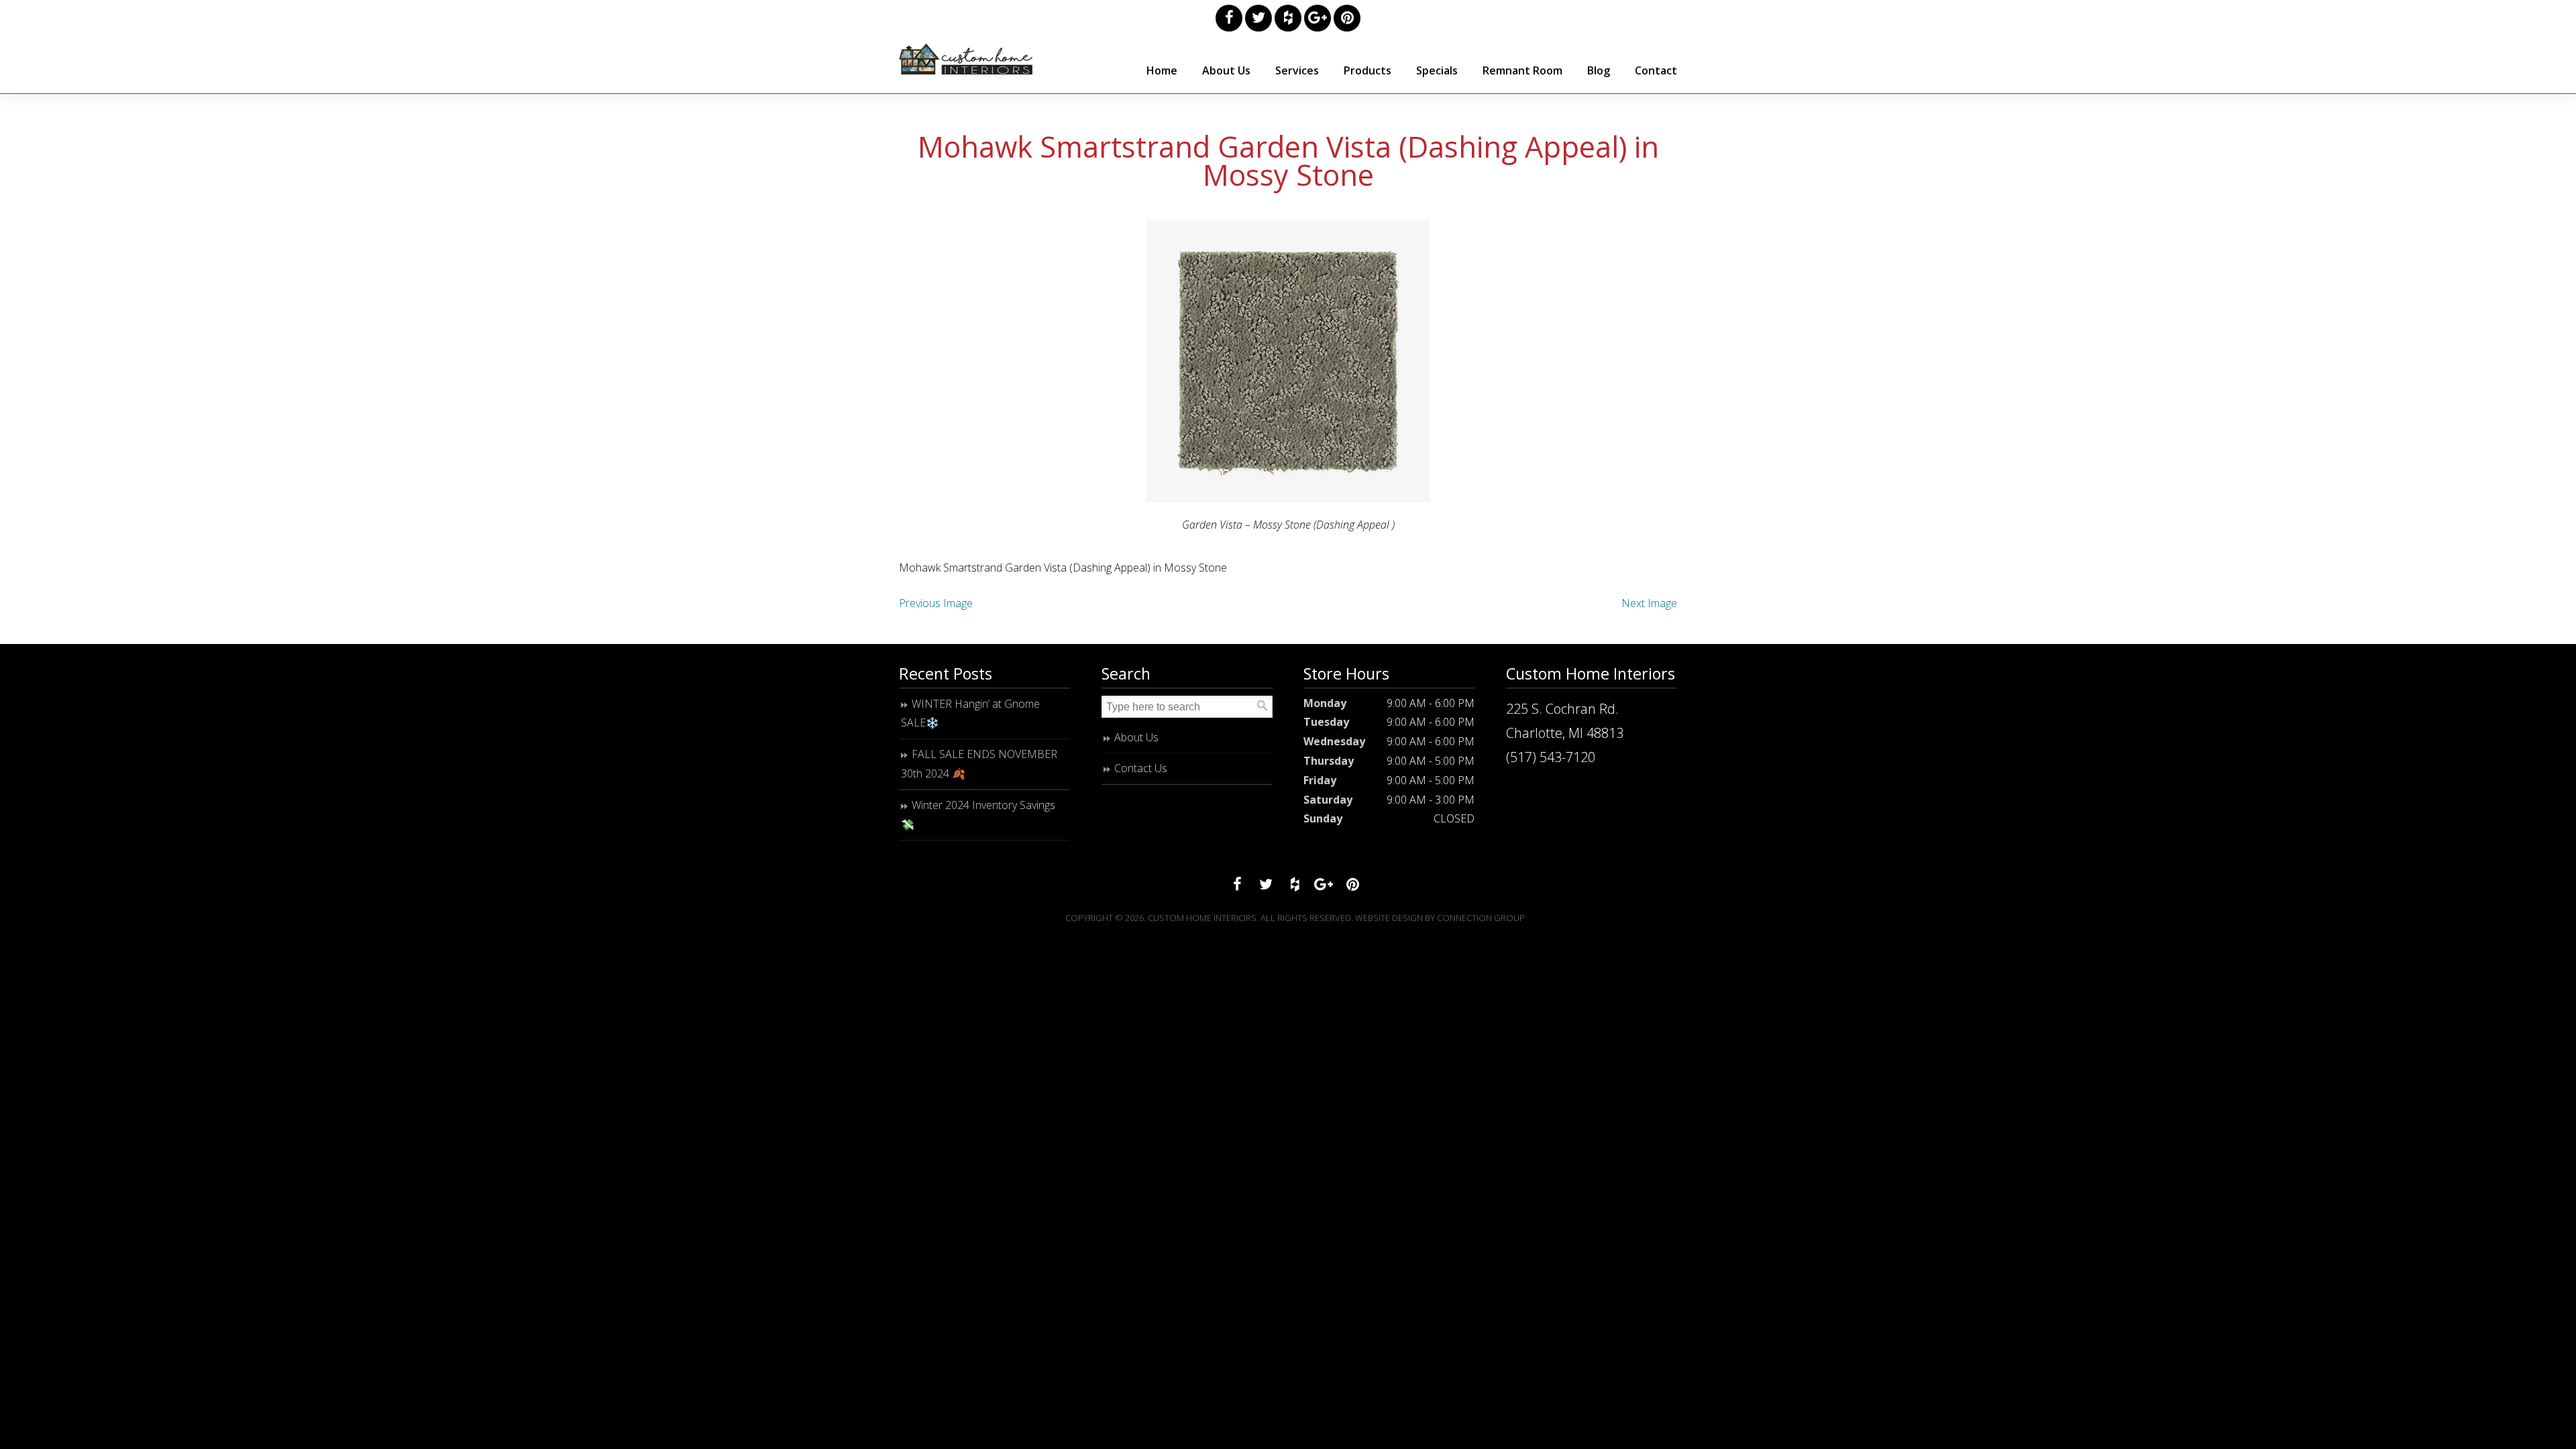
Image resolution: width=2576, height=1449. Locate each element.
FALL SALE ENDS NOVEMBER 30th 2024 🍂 (979, 764)
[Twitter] (1258, 18)
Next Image (1649, 603)
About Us (1136, 737)
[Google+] (1318, 18)
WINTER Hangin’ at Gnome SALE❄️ (970, 713)
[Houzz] (1288, 18)
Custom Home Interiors (966, 59)
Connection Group (1481, 918)
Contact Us (1141, 768)
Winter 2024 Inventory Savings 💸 (978, 815)
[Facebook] (1229, 18)
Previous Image (936, 603)
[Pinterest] (1347, 18)
